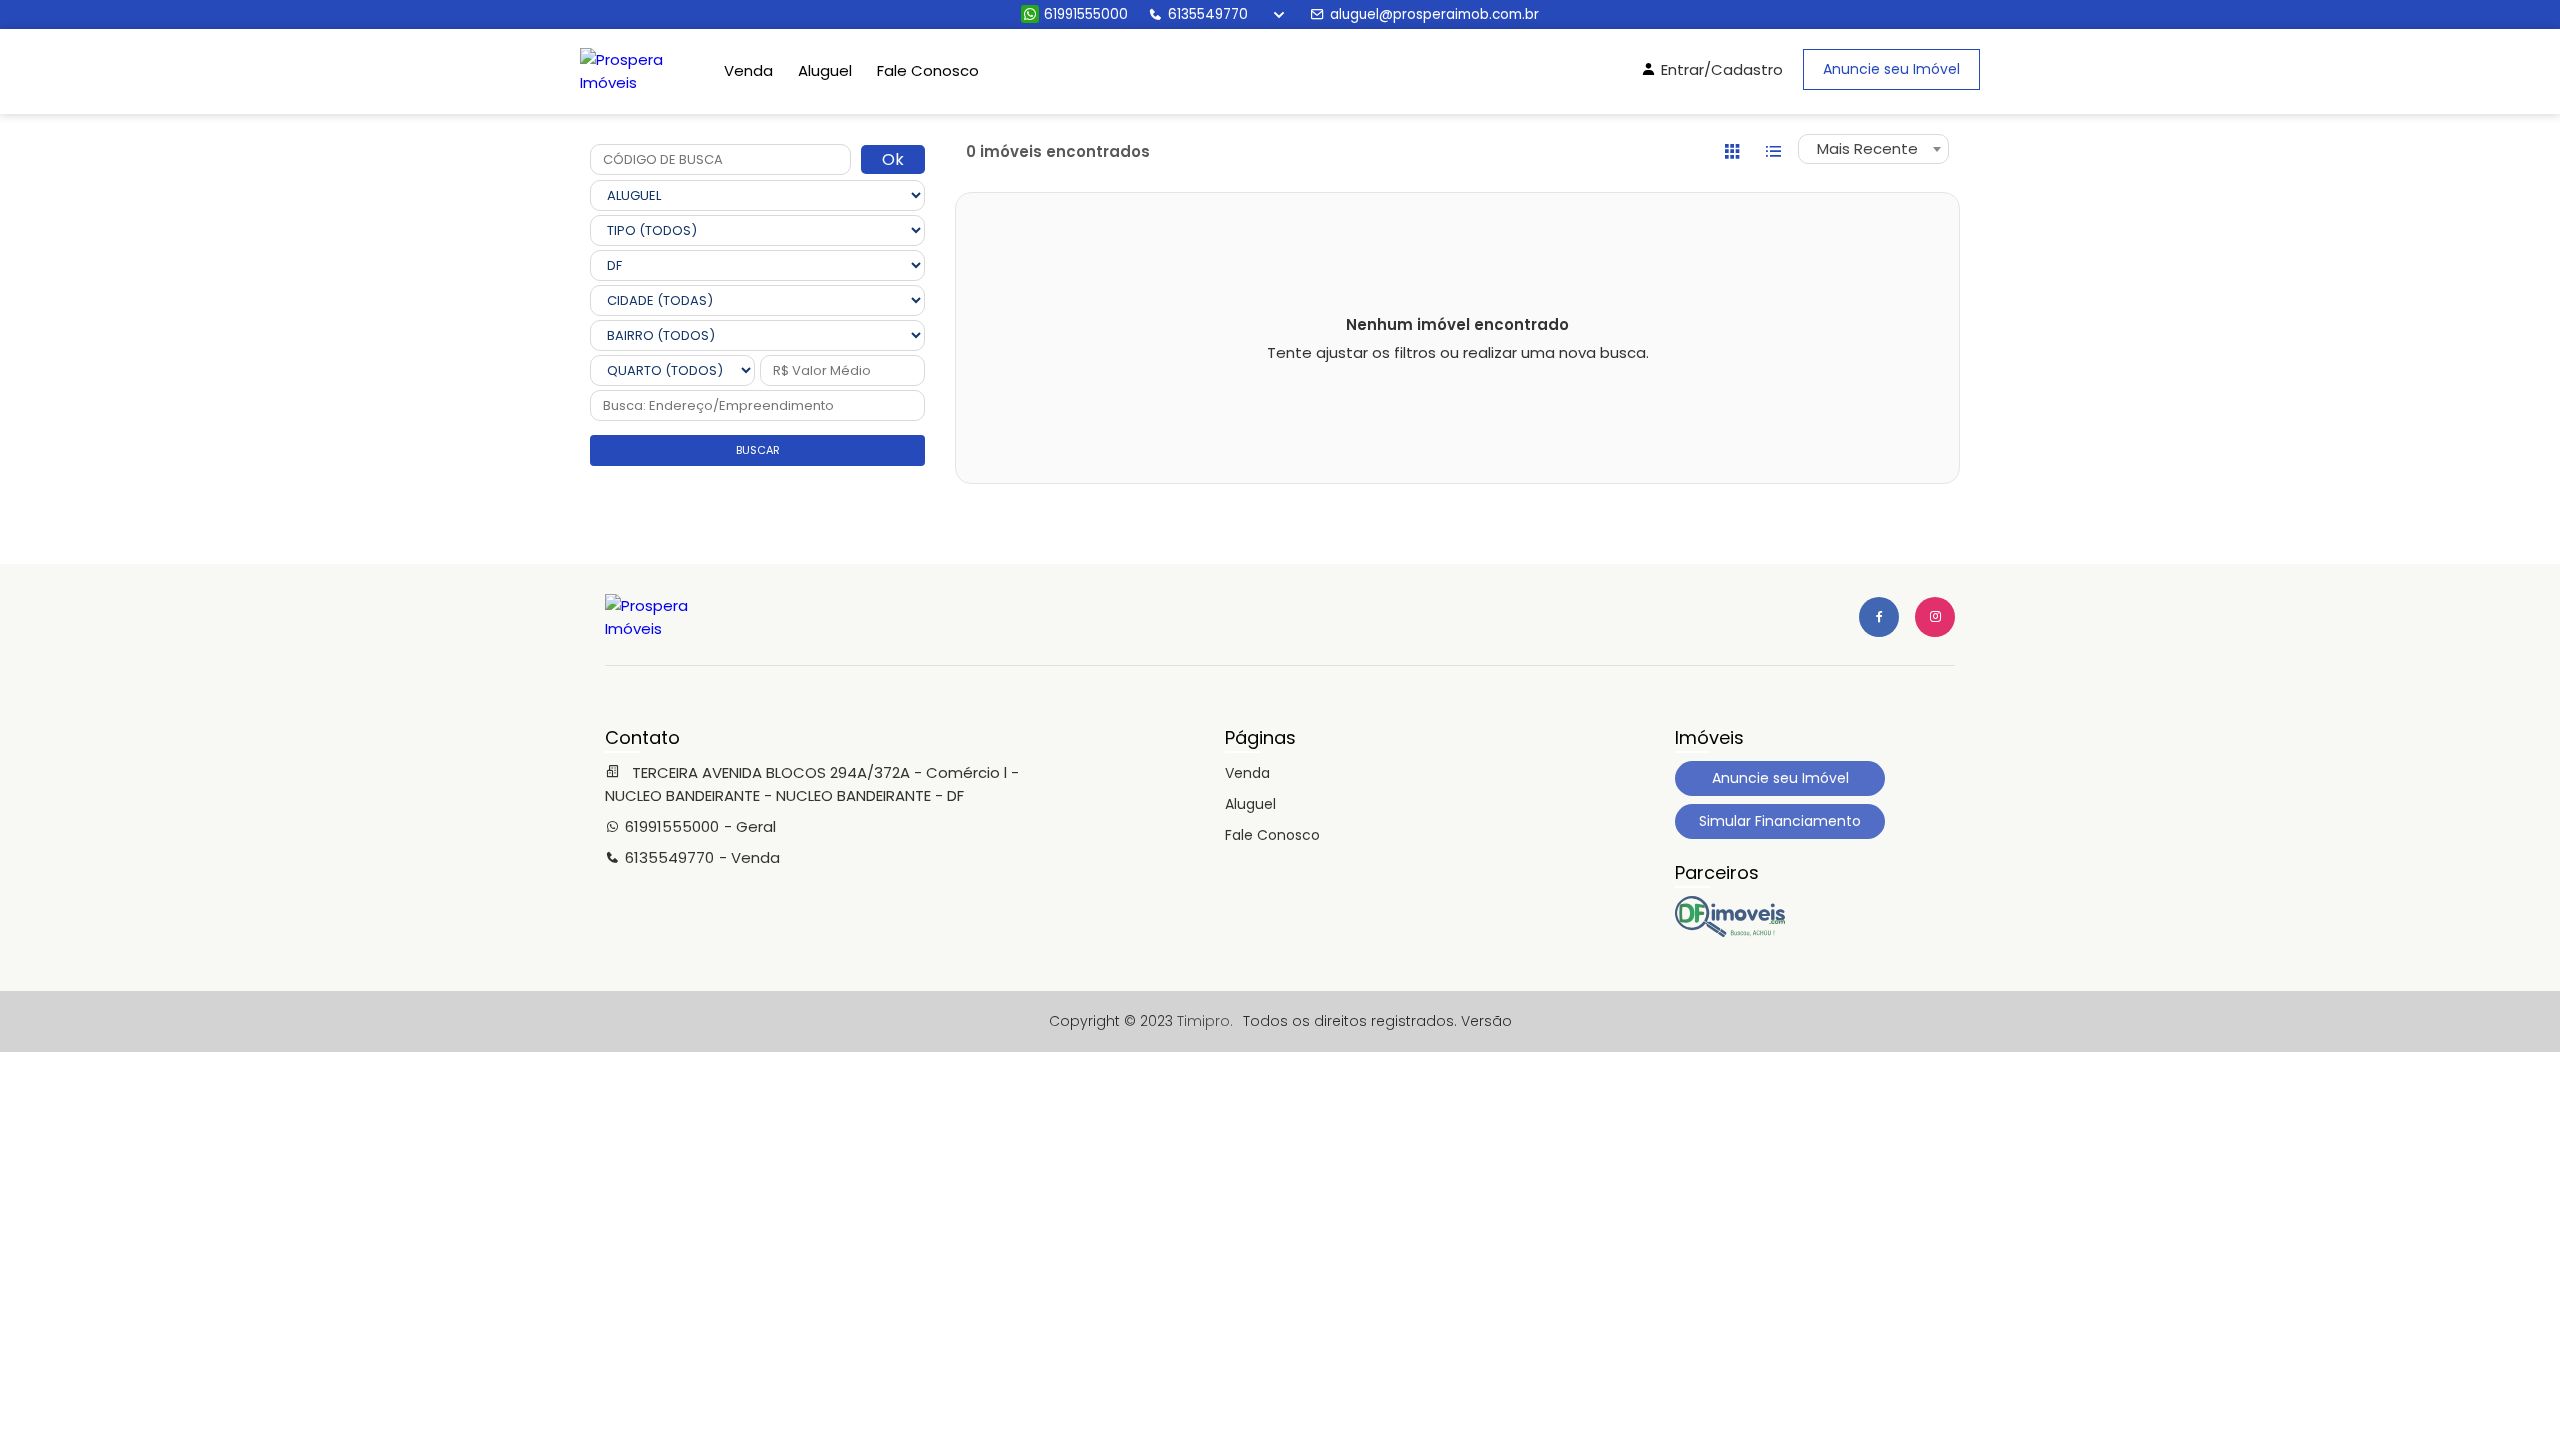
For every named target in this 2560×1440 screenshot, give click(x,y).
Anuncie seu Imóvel (1891, 69)
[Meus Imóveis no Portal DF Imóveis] (1730, 932)
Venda (748, 70)
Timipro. (1205, 1021)
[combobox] (1873, 149)
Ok (893, 159)
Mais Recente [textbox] (1867, 148)
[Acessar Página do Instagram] (1935, 617)
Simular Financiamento (1780, 821)
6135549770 (1208, 14)
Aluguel (825, 70)
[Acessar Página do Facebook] (1879, 617)
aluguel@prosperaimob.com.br (1434, 14)
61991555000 (1086, 14)
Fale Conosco (928, 70)
